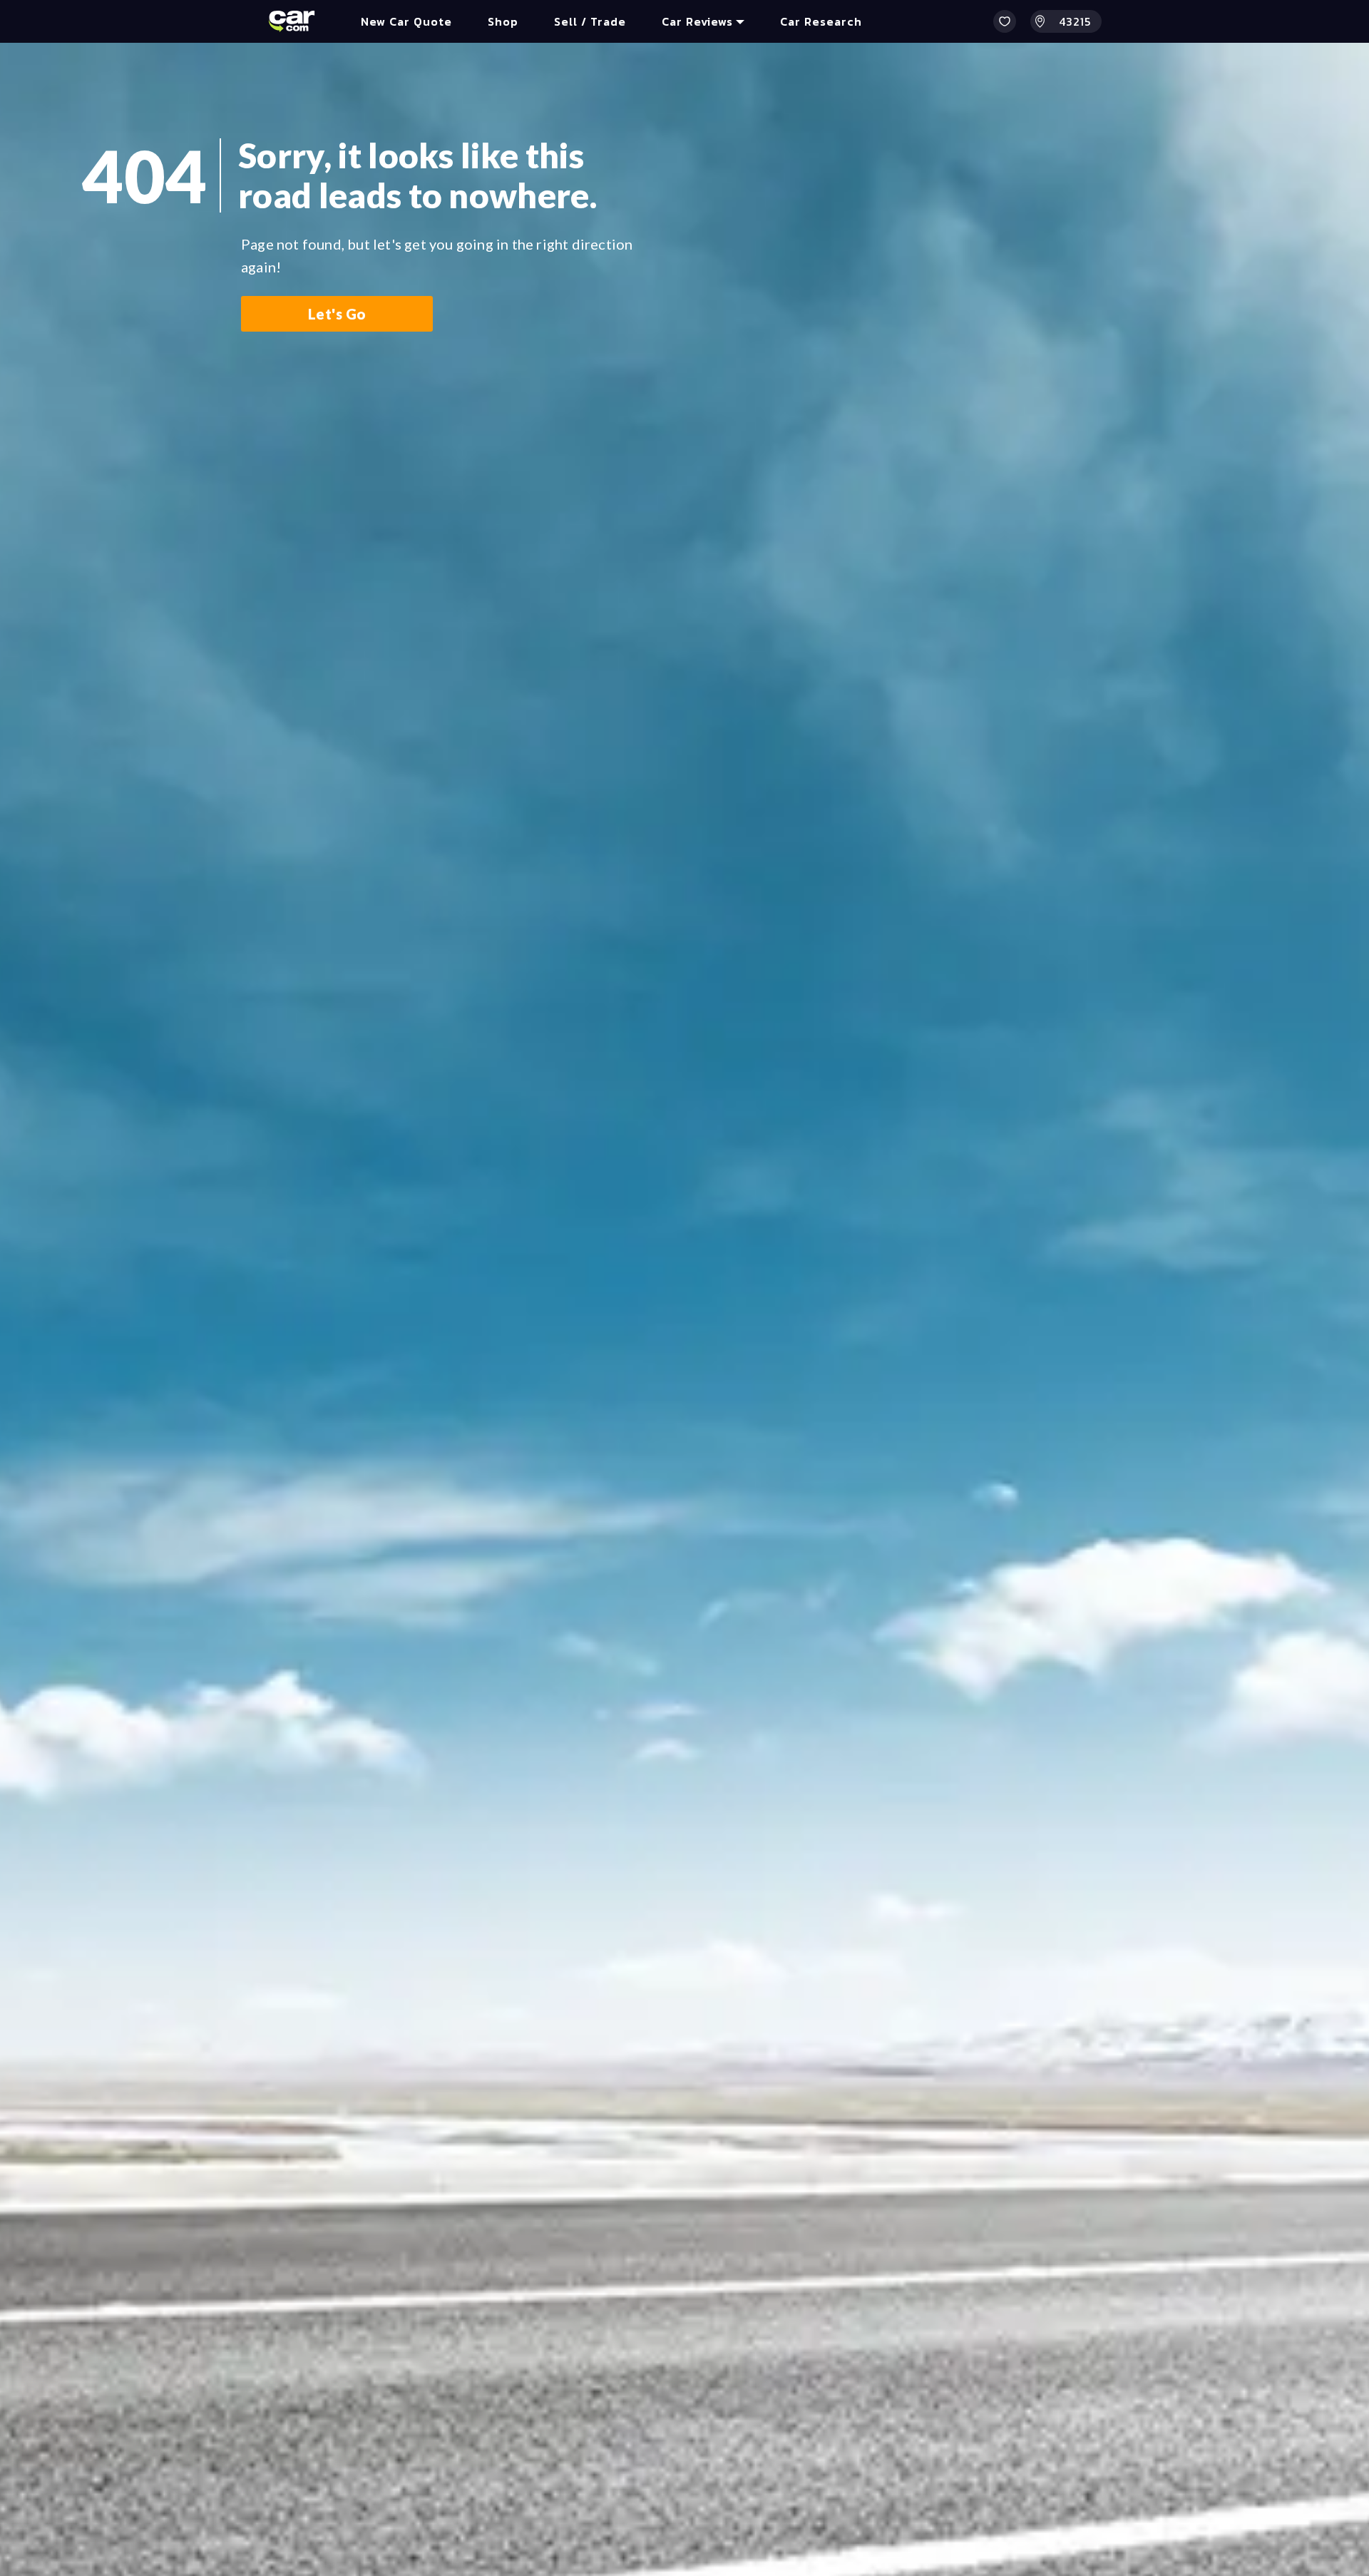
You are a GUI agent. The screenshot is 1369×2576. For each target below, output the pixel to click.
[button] (1005, 21)
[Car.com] (292, 21)
